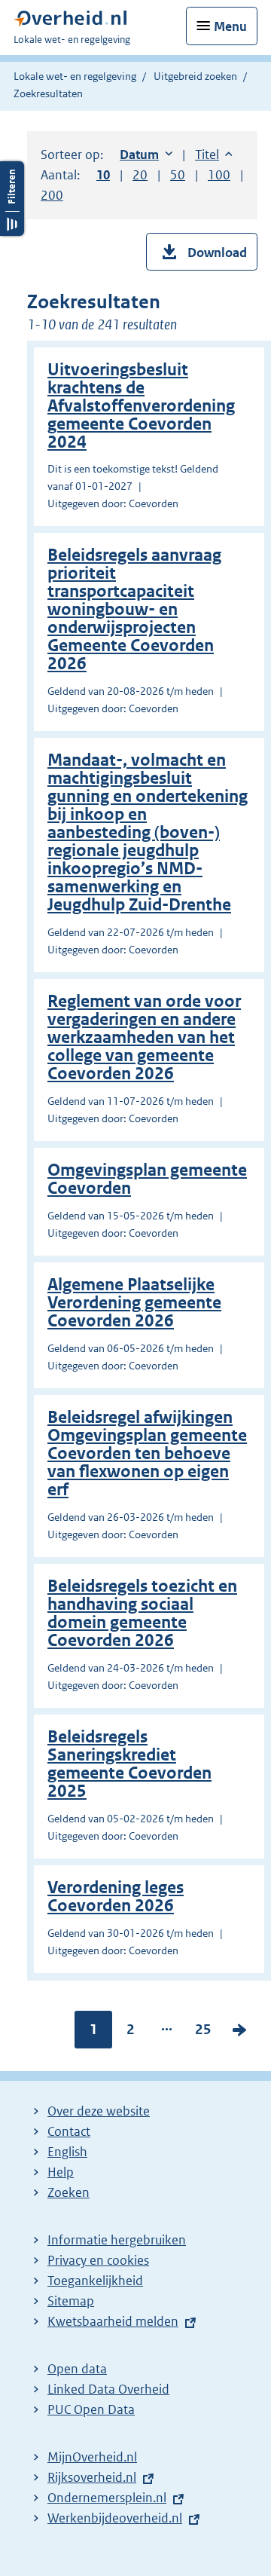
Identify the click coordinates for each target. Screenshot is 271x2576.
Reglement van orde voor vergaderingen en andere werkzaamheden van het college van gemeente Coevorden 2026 (144, 1037)
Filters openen (12, 199)
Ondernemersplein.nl (107, 2498)
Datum (146, 154)
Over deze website (99, 2111)
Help (61, 2172)
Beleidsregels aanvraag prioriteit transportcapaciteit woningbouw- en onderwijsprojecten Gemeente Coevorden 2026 (134, 609)
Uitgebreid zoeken (195, 76)
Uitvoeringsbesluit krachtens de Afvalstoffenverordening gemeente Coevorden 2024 (141, 406)
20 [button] (140, 175)
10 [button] (103, 175)
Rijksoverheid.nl (92, 2477)
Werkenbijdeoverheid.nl (115, 2518)
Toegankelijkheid (95, 2281)
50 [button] (178, 175)
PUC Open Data (91, 2409)
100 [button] (219, 175)
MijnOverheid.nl (92, 2457)
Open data (77, 2369)
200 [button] (52, 195)
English (67, 2152)
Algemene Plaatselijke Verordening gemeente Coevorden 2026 (134, 1303)
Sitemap (71, 2301)
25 (203, 2033)
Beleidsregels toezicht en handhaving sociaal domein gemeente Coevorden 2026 (142, 1613)
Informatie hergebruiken (117, 2240)
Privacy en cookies (98, 2260)
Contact (69, 2131)
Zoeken (69, 2192)
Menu (230, 26)
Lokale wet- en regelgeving (75, 76)
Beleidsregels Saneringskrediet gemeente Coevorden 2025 (129, 1764)
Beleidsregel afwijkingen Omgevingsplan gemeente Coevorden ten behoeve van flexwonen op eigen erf (147, 1453)
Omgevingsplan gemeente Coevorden (147, 1179)
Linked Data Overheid (108, 2389)
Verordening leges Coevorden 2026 (116, 1897)
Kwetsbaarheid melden (113, 2321)
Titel (214, 154)
